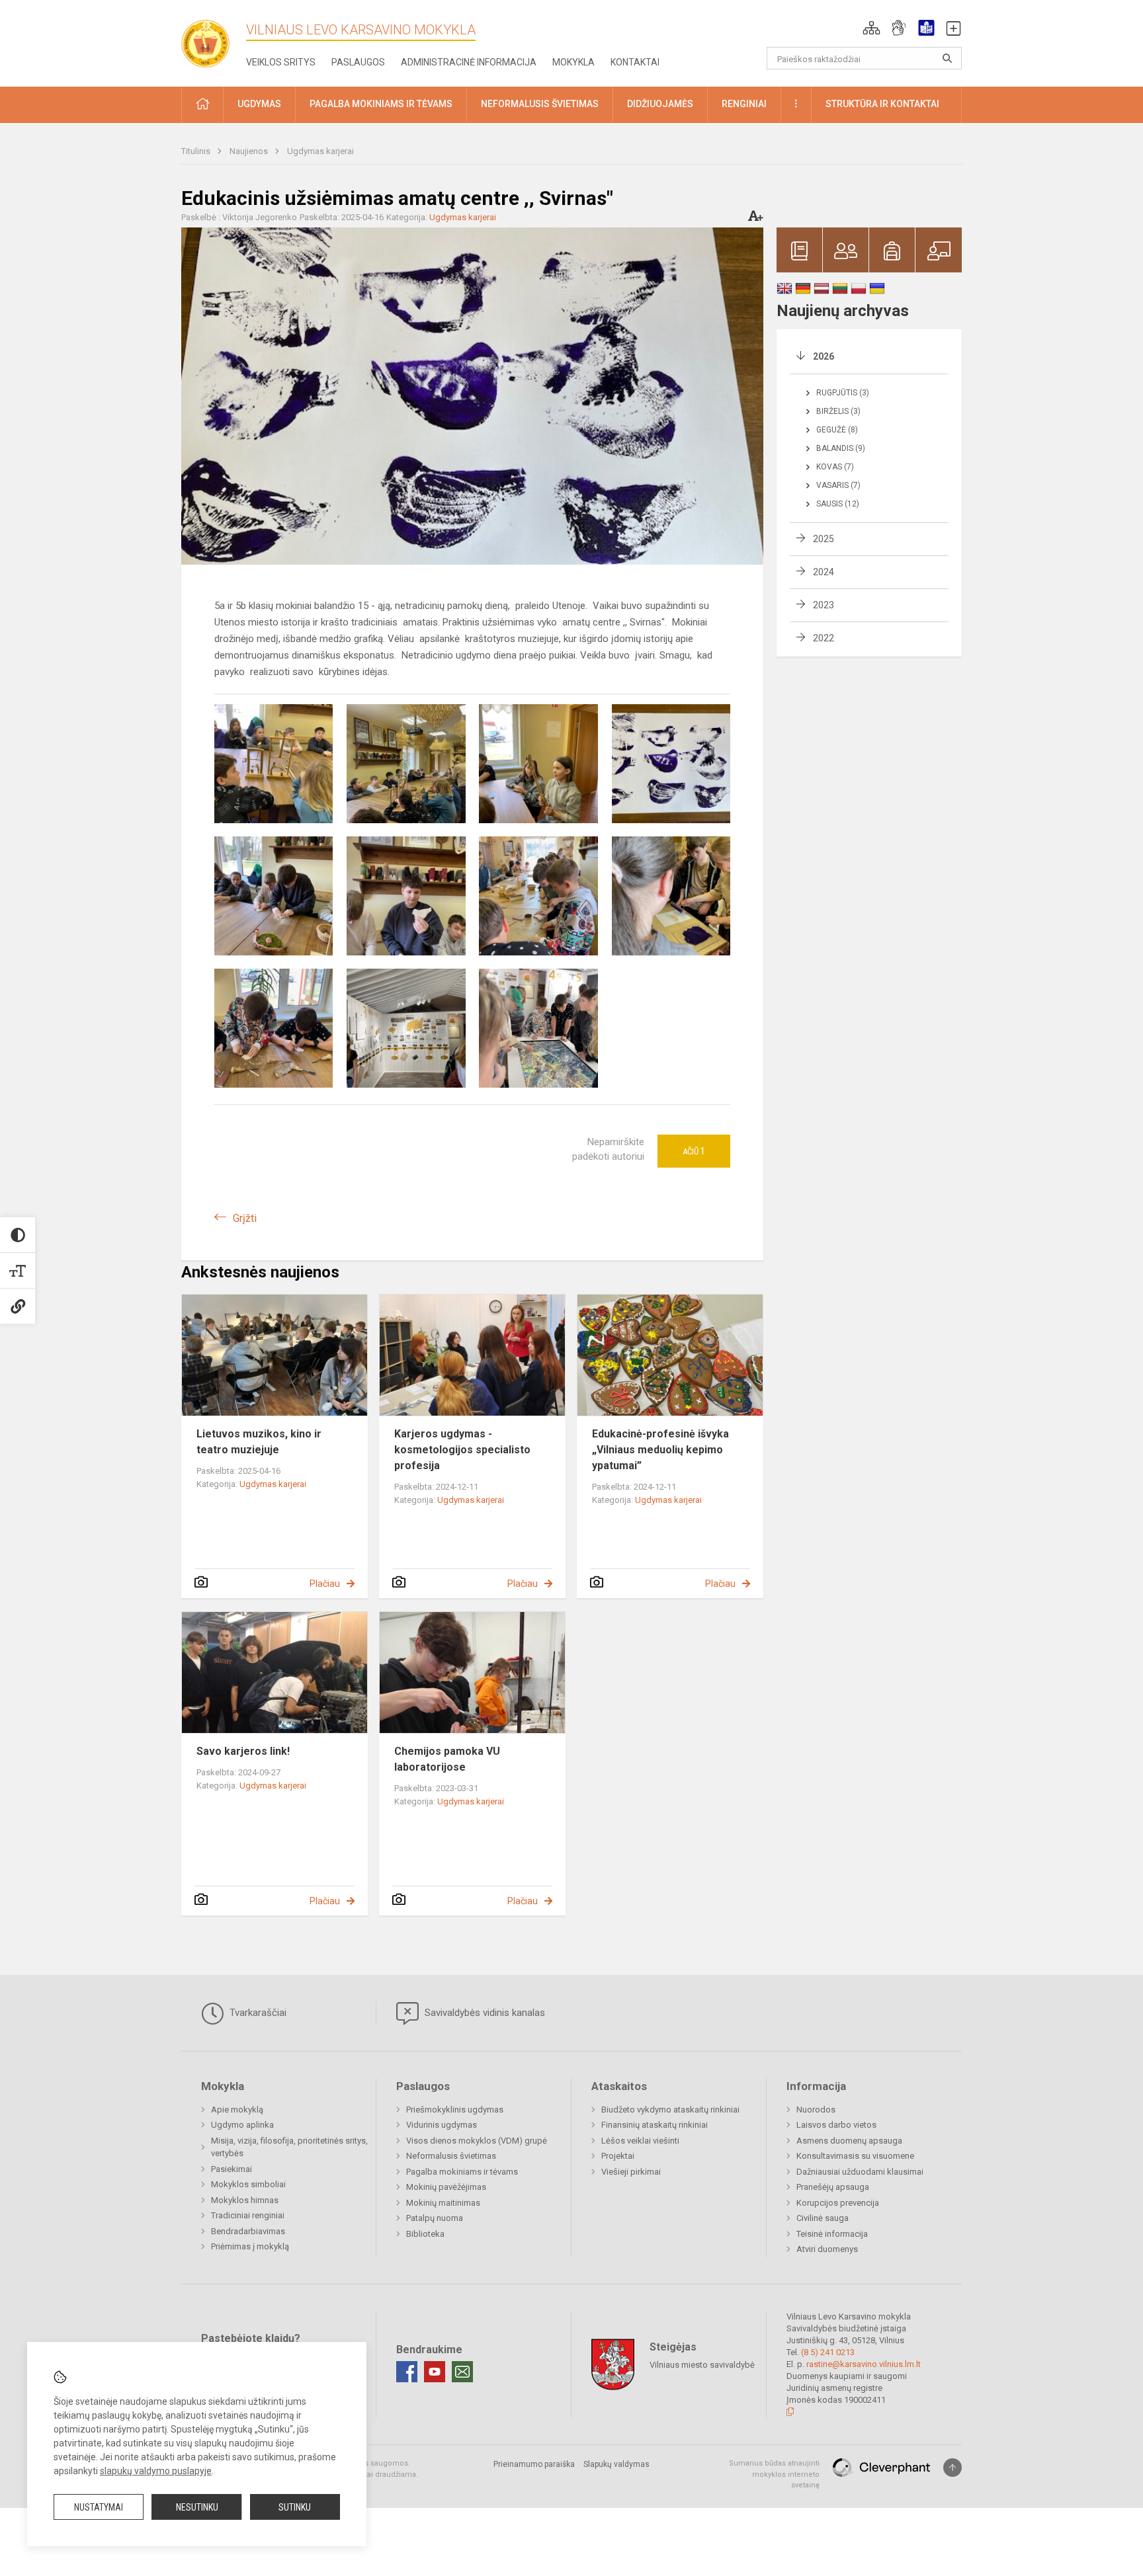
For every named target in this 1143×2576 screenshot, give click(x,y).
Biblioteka (425, 2234)
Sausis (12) (838, 504)
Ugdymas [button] (259, 104)
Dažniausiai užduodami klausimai (860, 2172)
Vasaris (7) (838, 485)
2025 (824, 539)
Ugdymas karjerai (320, 151)
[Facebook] (407, 2372)
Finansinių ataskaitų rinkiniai (655, 2125)
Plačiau (325, 1584)
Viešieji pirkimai (631, 2172)
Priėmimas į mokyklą (250, 2246)
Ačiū (694, 1151)
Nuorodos (816, 2110)
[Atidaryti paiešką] (947, 58)
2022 (824, 638)
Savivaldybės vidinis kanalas (484, 2013)
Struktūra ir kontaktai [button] (882, 104)
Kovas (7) (835, 467)
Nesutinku (197, 2507)
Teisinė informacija (832, 2234)
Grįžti (245, 1218)
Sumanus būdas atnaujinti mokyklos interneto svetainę (774, 2474)
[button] (871, 28)
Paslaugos (358, 62)
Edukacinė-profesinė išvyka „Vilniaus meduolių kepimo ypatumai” (660, 1450)
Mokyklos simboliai (248, 2184)
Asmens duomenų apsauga (849, 2141)
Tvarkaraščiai (257, 2013)
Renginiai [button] (744, 104)
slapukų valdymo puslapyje (156, 2471)
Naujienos (250, 151)
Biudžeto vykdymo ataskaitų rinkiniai (670, 2110)
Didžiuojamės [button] (660, 104)
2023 (824, 605)
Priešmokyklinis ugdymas (455, 2110)
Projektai (618, 2156)
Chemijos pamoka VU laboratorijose (447, 1759)
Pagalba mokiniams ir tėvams (462, 2172)
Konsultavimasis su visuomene (855, 2156)
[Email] (462, 2372)
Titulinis (197, 151)
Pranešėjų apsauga (833, 2187)
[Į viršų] (952, 2468)
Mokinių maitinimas (443, 2203)
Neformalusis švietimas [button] (540, 104)
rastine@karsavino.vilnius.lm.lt (864, 2364)
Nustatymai (99, 2507)
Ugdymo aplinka (242, 2125)
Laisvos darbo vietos (836, 2125)
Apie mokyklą (237, 2110)
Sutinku (295, 2507)
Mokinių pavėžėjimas (446, 2187)
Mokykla (573, 62)
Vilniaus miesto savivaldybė (702, 2365)
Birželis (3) (838, 411)
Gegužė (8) (837, 430)
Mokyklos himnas (245, 2200)
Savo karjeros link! (243, 1751)
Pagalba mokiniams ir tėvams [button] (381, 104)
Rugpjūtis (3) (843, 393)
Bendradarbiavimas (248, 2231)
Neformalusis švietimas (451, 2156)
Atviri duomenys (827, 2249)
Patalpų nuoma (435, 2218)
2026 (824, 356)
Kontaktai (635, 62)
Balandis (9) (841, 448)
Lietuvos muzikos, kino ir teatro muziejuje (259, 1442)
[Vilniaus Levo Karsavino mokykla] (211, 39)
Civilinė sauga (823, 2218)
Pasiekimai (232, 2169)
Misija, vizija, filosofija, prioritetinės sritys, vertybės (289, 2147)
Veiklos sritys (281, 62)
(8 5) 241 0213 (828, 2352)
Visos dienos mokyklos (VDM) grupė (477, 2141)
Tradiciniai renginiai (248, 2215)
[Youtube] (435, 2372)
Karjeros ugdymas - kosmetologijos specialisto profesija (462, 1450)
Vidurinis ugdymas (442, 2125)
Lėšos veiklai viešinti (640, 2141)
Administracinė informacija (469, 62)
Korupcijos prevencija (838, 2203)
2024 (824, 572)
